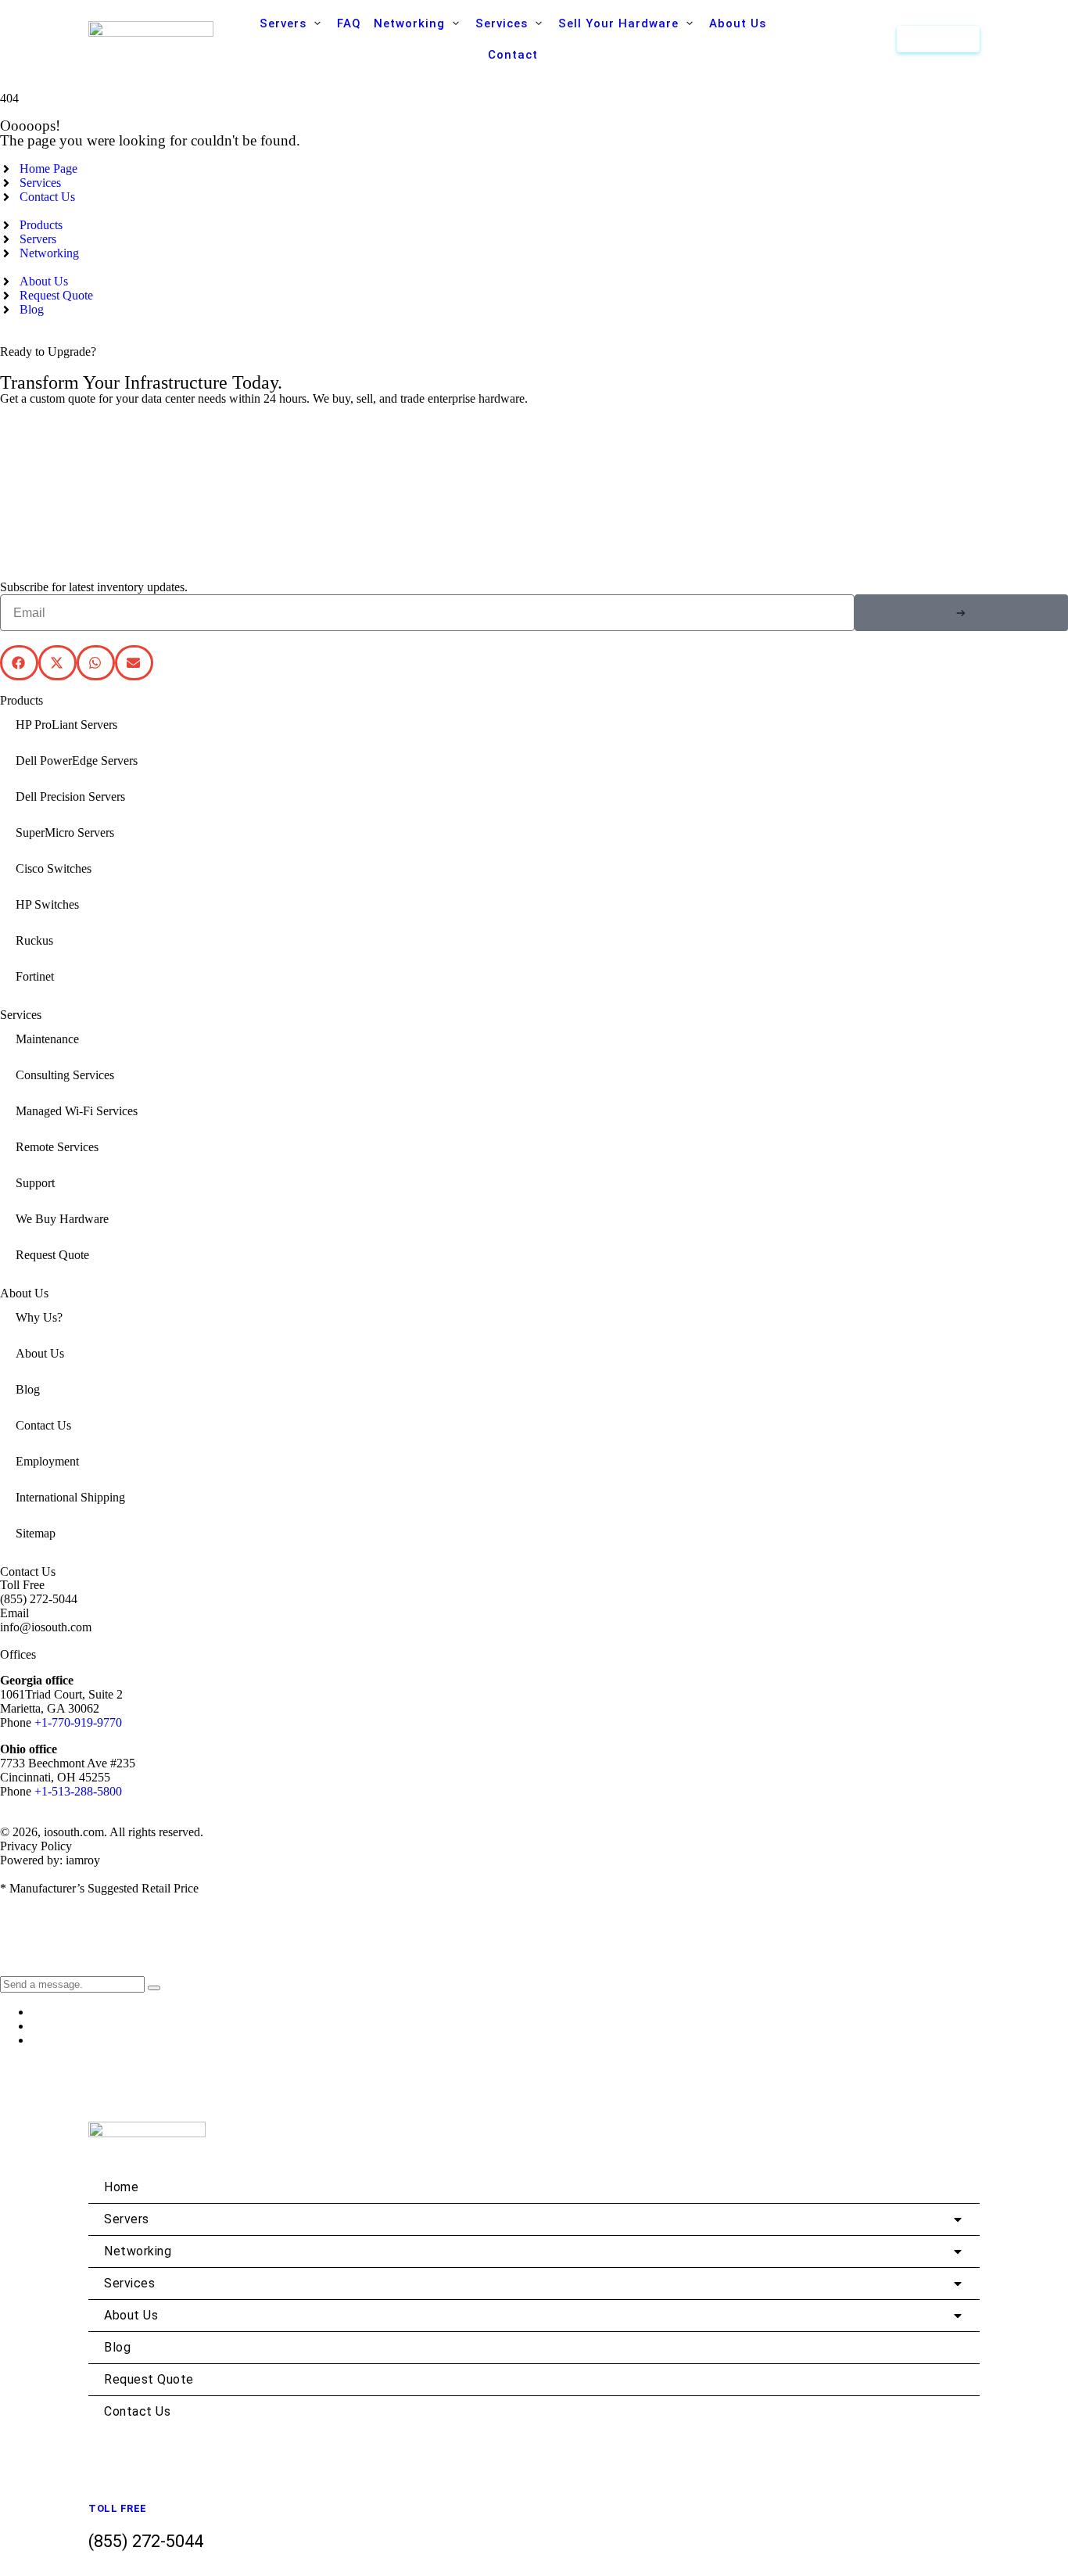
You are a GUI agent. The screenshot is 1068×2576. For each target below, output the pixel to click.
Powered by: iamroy (50, 1860)
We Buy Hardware (62, 1219)
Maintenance (47, 1039)
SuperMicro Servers (65, 832)
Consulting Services (65, 1075)
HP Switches (47, 904)
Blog (28, 1389)
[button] (292, 23)
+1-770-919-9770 (78, 1722)
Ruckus (34, 940)
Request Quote (52, 1255)
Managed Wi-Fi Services (77, 1111)
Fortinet (35, 976)
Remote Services (57, 1147)
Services (129, 2283)
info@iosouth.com (46, 1627)
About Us (40, 1353)
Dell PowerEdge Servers (77, 761)
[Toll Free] (100, 2486)
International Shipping (70, 1497)
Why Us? (39, 1317)
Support (35, 1183)
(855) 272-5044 (39, 1599)
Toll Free (118, 2508)
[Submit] (961, 613)
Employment (47, 1461)
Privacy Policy (36, 1846)
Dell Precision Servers (70, 796)
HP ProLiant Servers (66, 725)
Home (121, 2187)
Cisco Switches (54, 868)
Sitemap (36, 1533)
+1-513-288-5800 (78, 1791)
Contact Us (43, 1425)
